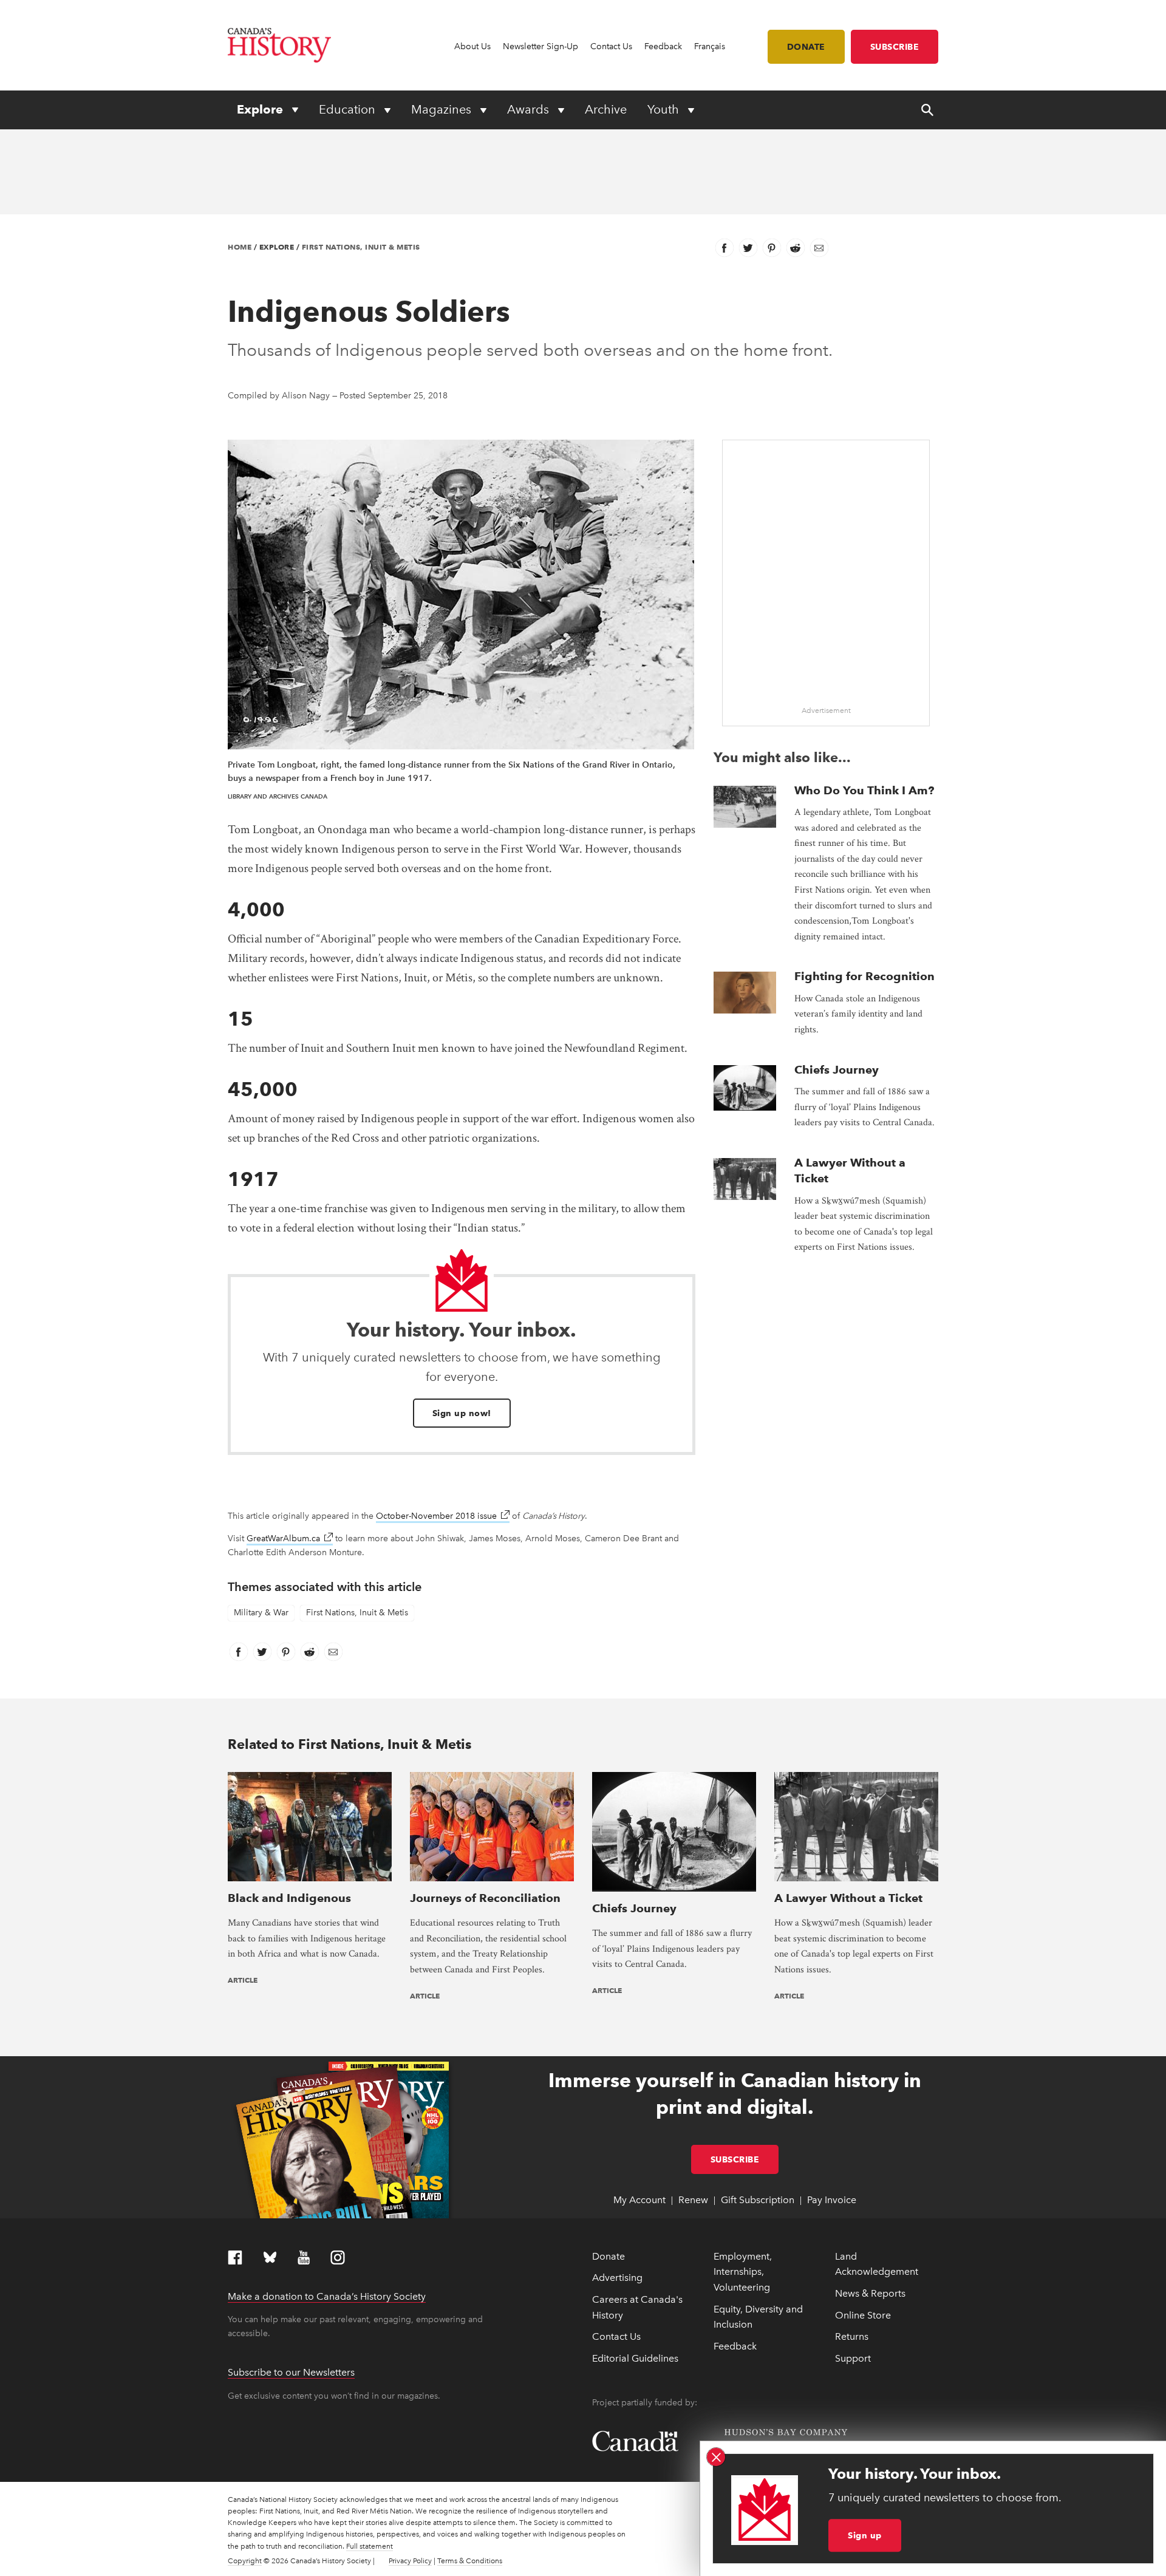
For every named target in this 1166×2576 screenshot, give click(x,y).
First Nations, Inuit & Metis (361, 247)
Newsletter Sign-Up (540, 46)
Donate (806, 47)
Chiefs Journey (837, 1070)
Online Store (863, 2315)
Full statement (370, 2546)
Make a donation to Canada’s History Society (327, 2296)
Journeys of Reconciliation (485, 1898)
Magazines (443, 109)
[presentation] (745, 807)
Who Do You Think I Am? (864, 790)
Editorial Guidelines (635, 2358)
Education (349, 109)
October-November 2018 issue (443, 1516)
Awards (530, 109)
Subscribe (895, 47)
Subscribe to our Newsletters (291, 2372)
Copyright (245, 2561)
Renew (693, 2200)
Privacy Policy (410, 2561)
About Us (472, 46)
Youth (665, 109)
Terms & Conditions (470, 2561)
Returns (852, 2336)
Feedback (663, 46)
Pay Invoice (832, 2200)
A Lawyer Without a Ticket (848, 1898)
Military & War (261, 1613)
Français (710, 46)
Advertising (617, 2278)
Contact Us (611, 46)
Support (853, 2358)
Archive (606, 109)
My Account (639, 2200)
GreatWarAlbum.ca (290, 1538)
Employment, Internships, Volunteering (743, 2272)
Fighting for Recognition (864, 976)
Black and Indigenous (289, 1898)
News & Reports (870, 2293)
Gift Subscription (758, 2200)
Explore (261, 109)
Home (240, 247)
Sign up (865, 2535)
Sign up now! (462, 1413)
